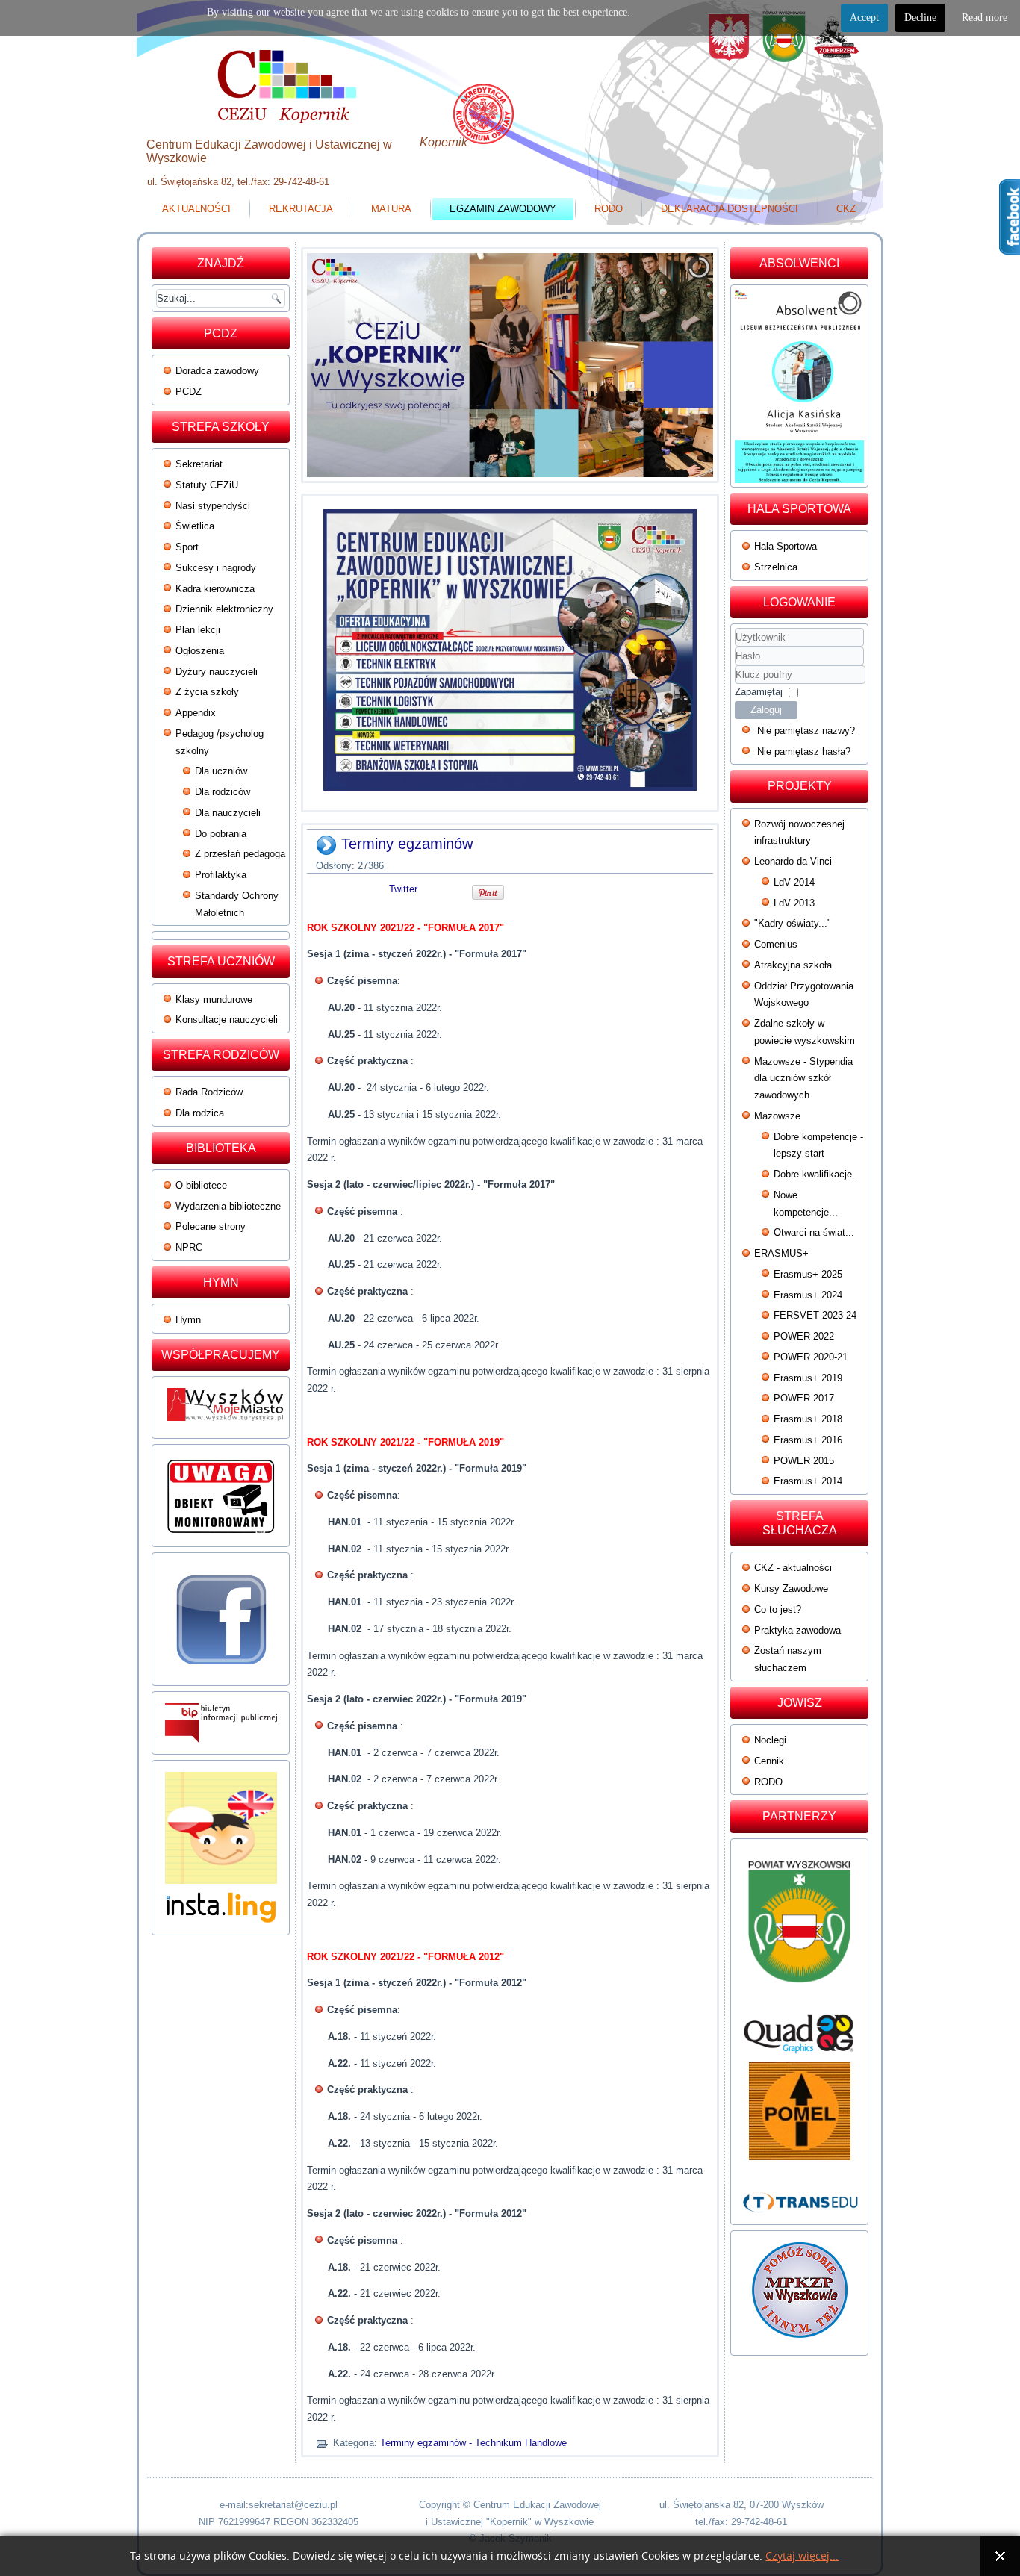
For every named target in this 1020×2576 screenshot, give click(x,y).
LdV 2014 (794, 882)
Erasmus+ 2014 (808, 1481)
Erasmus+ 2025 (808, 1274)
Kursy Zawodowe (791, 1589)
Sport (187, 547)
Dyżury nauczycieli (217, 672)
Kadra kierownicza (215, 589)
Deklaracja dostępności (730, 209)
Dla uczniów (221, 771)
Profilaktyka (221, 875)
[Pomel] (799, 2111)
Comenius (776, 944)
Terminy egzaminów (407, 844)
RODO (609, 209)
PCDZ (189, 392)
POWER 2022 (804, 1336)
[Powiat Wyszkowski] (799, 1928)
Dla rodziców (223, 792)
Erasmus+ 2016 (808, 1440)
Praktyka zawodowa (797, 1630)
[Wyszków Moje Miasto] (226, 1425)
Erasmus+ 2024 (808, 1295)
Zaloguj (766, 710)
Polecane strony (211, 1226)
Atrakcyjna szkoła (793, 965)
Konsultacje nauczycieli (227, 1020)
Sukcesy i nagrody (216, 568)
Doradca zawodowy (217, 371)
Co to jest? (778, 1609)
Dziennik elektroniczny (224, 609)
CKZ (846, 209)
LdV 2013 (794, 903)
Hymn (188, 1320)
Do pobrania (221, 834)
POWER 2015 (804, 1461)
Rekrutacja (301, 209)
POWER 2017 (804, 1398)
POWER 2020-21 (811, 1357)
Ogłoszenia (200, 651)
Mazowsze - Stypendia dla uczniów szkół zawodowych (803, 1079)
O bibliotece (201, 1185)
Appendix (196, 713)
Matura (391, 209)
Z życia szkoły (207, 692)
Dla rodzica (200, 1113)
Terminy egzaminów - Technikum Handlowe (473, 2443)
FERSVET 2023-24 (815, 1315)
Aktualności (196, 209)
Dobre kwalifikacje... (817, 1174)
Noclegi (770, 1740)
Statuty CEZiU (207, 485)
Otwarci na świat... (814, 1232)
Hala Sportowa (786, 546)
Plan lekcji (198, 630)
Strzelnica (776, 567)
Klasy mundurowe (214, 999)
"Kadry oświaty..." (793, 923)
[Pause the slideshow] (668, 365)
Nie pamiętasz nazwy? (806, 731)
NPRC (189, 1247)
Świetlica (195, 526)
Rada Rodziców (209, 1092)
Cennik (769, 1761)
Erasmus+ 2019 (808, 1378)
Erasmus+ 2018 (808, 1419)
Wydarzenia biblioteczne (228, 1206)
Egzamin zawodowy (503, 209)
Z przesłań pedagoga (240, 854)
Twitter (403, 889)
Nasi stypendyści (213, 506)
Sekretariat (199, 464)
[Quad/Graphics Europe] (799, 2034)
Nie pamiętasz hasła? (804, 752)
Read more (985, 18)
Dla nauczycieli (228, 813)
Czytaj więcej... (802, 2556)
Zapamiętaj (759, 692)
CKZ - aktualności (793, 1568)
